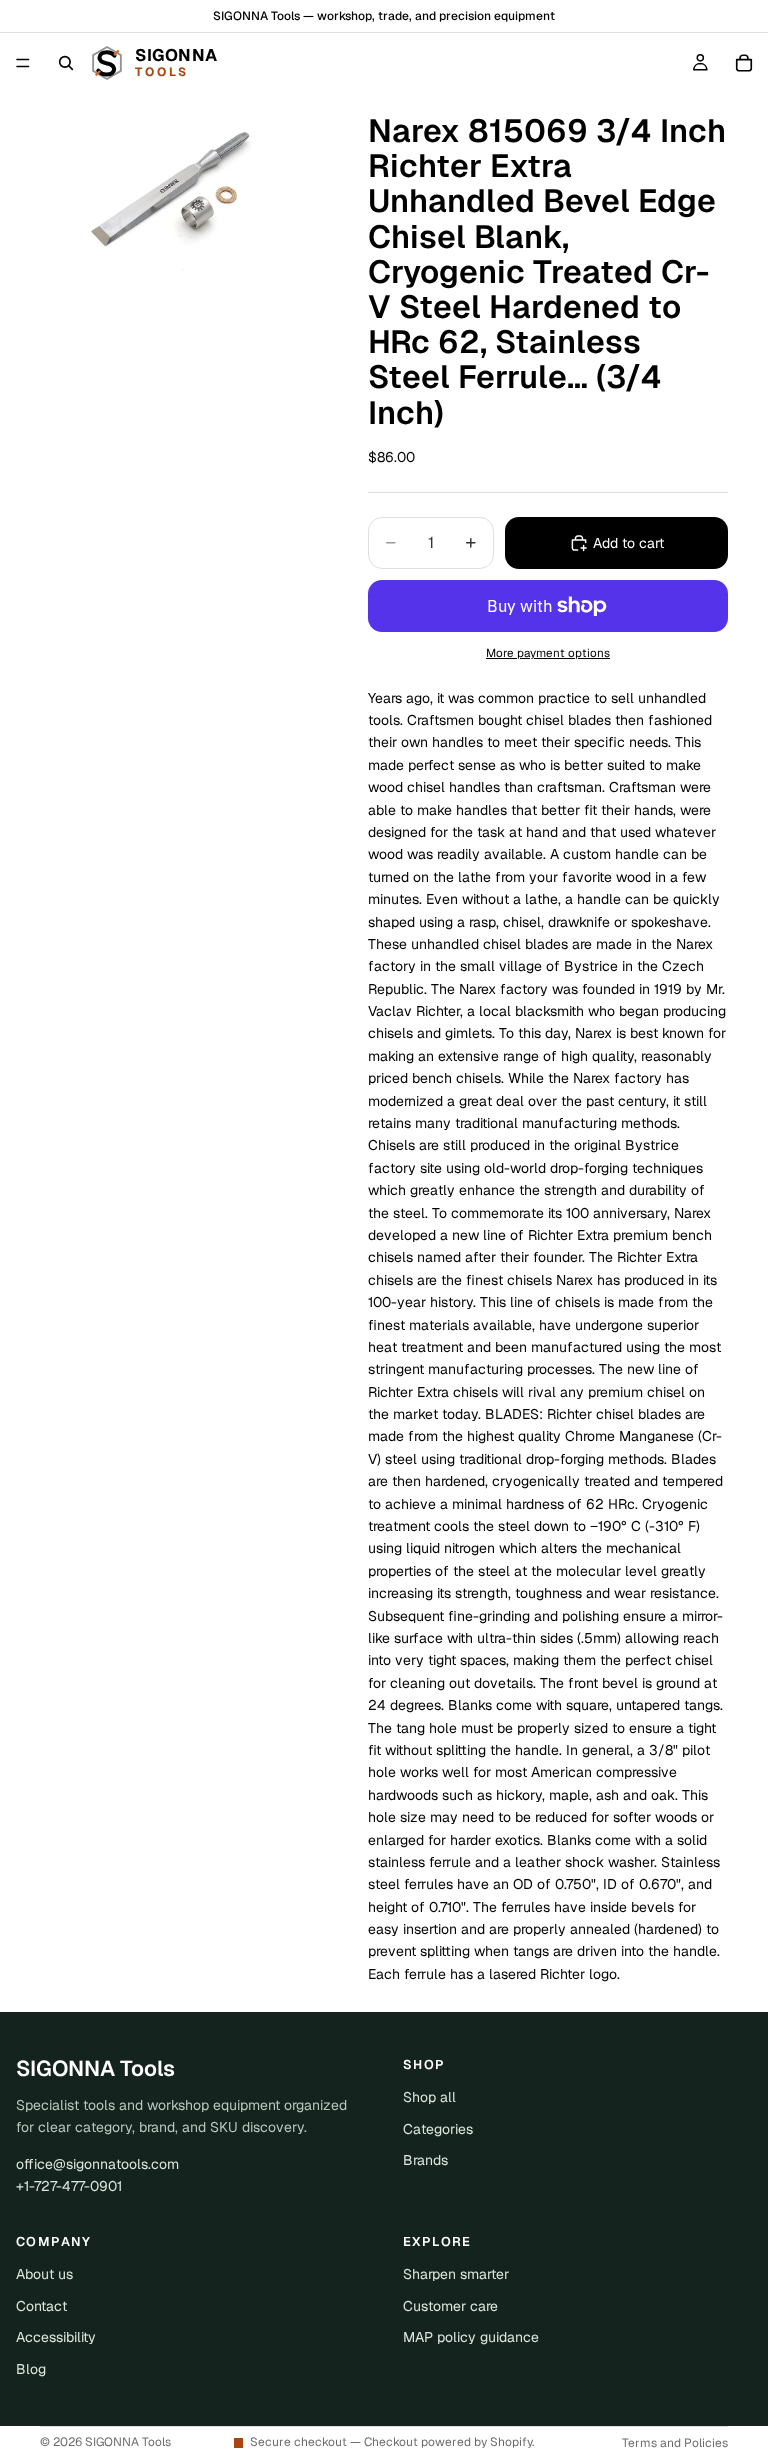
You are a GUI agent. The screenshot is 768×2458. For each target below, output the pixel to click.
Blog (31, 2369)
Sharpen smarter (456, 2274)
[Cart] (744, 63)
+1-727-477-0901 (69, 2186)
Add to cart (628, 543)
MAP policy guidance (471, 2337)
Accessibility (56, 2337)
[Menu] (23, 63)
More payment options (548, 652)
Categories (438, 2129)
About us (44, 2274)
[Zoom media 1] (180, 186)
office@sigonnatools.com (97, 2164)
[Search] (66, 63)
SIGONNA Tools (128, 2442)
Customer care (450, 2306)
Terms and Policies (675, 2443)
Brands (425, 2160)
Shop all (429, 2097)
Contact (41, 2306)
